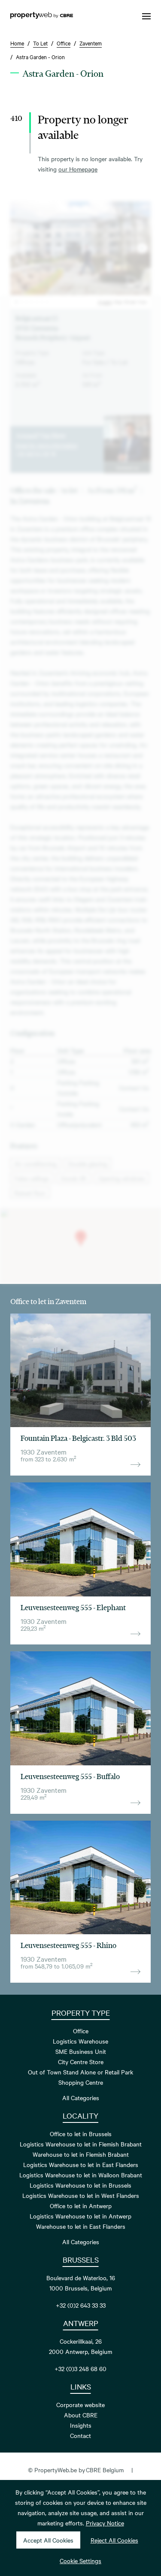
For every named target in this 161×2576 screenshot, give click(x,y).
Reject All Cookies (114, 2540)
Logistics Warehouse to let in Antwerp (80, 2216)
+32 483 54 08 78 (36, 454)
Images (105, 302)
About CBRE (81, 2415)
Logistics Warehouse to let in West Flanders (81, 2195)
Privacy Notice (105, 2523)
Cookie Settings (80, 2561)
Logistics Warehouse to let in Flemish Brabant (81, 2144)
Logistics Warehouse (80, 2041)
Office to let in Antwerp (81, 2206)
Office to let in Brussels (81, 2134)
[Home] (42, 16)
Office (81, 2031)
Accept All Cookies (48, 2540)
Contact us (128, 467)
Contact (80, 2435)
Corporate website (80, 2405)
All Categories (81, 2098)
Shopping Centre (81, 2082)
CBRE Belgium (105, 2470)
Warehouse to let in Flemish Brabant (81, 2154)
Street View (136, 302)
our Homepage (78, 169)
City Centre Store (81, 2062)
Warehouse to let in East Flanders (81, 2226)
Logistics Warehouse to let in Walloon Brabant (81, 2175)
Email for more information (47, 445)
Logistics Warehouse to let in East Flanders (81, 2164)
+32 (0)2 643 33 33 (81, 2305)
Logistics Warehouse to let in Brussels (80, 2185)
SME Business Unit (81, 2051)
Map (118, 302)
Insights (81, 2425)
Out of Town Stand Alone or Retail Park (80, 2072)
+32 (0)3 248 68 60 (80, 2369)
